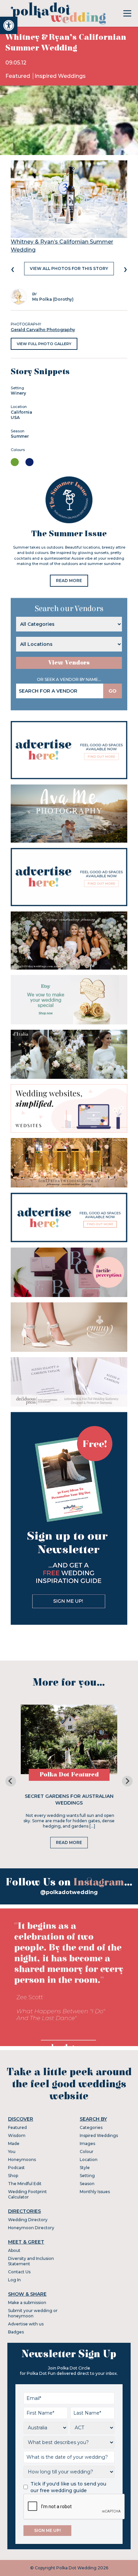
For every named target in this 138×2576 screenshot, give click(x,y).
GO (113, 691)
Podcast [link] (16, 2168)
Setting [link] (87, 2176)
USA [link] (15, 417)
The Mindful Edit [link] (25, 2184)
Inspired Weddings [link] (60, 76)
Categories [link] (91, 2127)
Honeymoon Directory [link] (31, 2228)
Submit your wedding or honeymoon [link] (33, 2313)
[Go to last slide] (11, 1781)
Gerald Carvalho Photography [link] (43, 330)
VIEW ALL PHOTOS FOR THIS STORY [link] (69, 268)
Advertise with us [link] (26, 2324)
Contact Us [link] (19, 2272)
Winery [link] (18, 393)
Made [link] (14, 2143)
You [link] (12, 2152)
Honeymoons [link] (22, 2160)
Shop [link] (13, 2176)
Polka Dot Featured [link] (69, 1775)
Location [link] (89, 2160)
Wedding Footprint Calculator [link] (27, 2194)
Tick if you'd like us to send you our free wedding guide (68, 2487)
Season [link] (87, 2184)
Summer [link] (20, 436)
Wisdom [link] (17, 2135)
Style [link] (85, 2168)
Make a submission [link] (27, 2303)
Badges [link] (16, 2332)
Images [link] (87, 2143)
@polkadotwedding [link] (69, 1892)
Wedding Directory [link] (28, 2220)
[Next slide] (127, 1781)
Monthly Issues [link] (95, 2192)
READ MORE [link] (69, 581)
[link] (9, 25)
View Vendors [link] (69, 663)
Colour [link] (87, 2152)
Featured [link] (18, 76)
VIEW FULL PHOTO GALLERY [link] (44, 344)
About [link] (14, 2250)
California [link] (21, 412)
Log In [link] (14, 2280)
